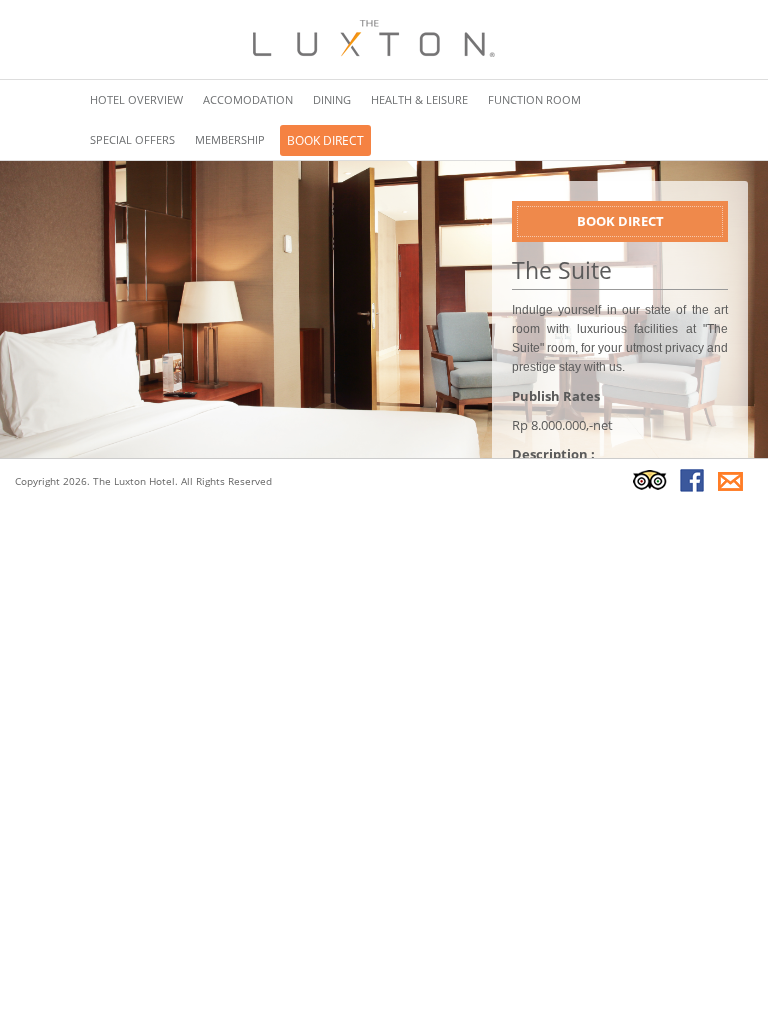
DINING (332, 99)
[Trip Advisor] (650, 480)
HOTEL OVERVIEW (136, 99)
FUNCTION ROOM (534, 99)
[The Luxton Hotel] (370, 37)
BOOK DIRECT (325, 140)
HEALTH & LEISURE (419, 99)
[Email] (731, 480)
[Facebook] (692, 480)
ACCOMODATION (248, 99)
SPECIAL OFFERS (132, 139)
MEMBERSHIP (230, 139)
